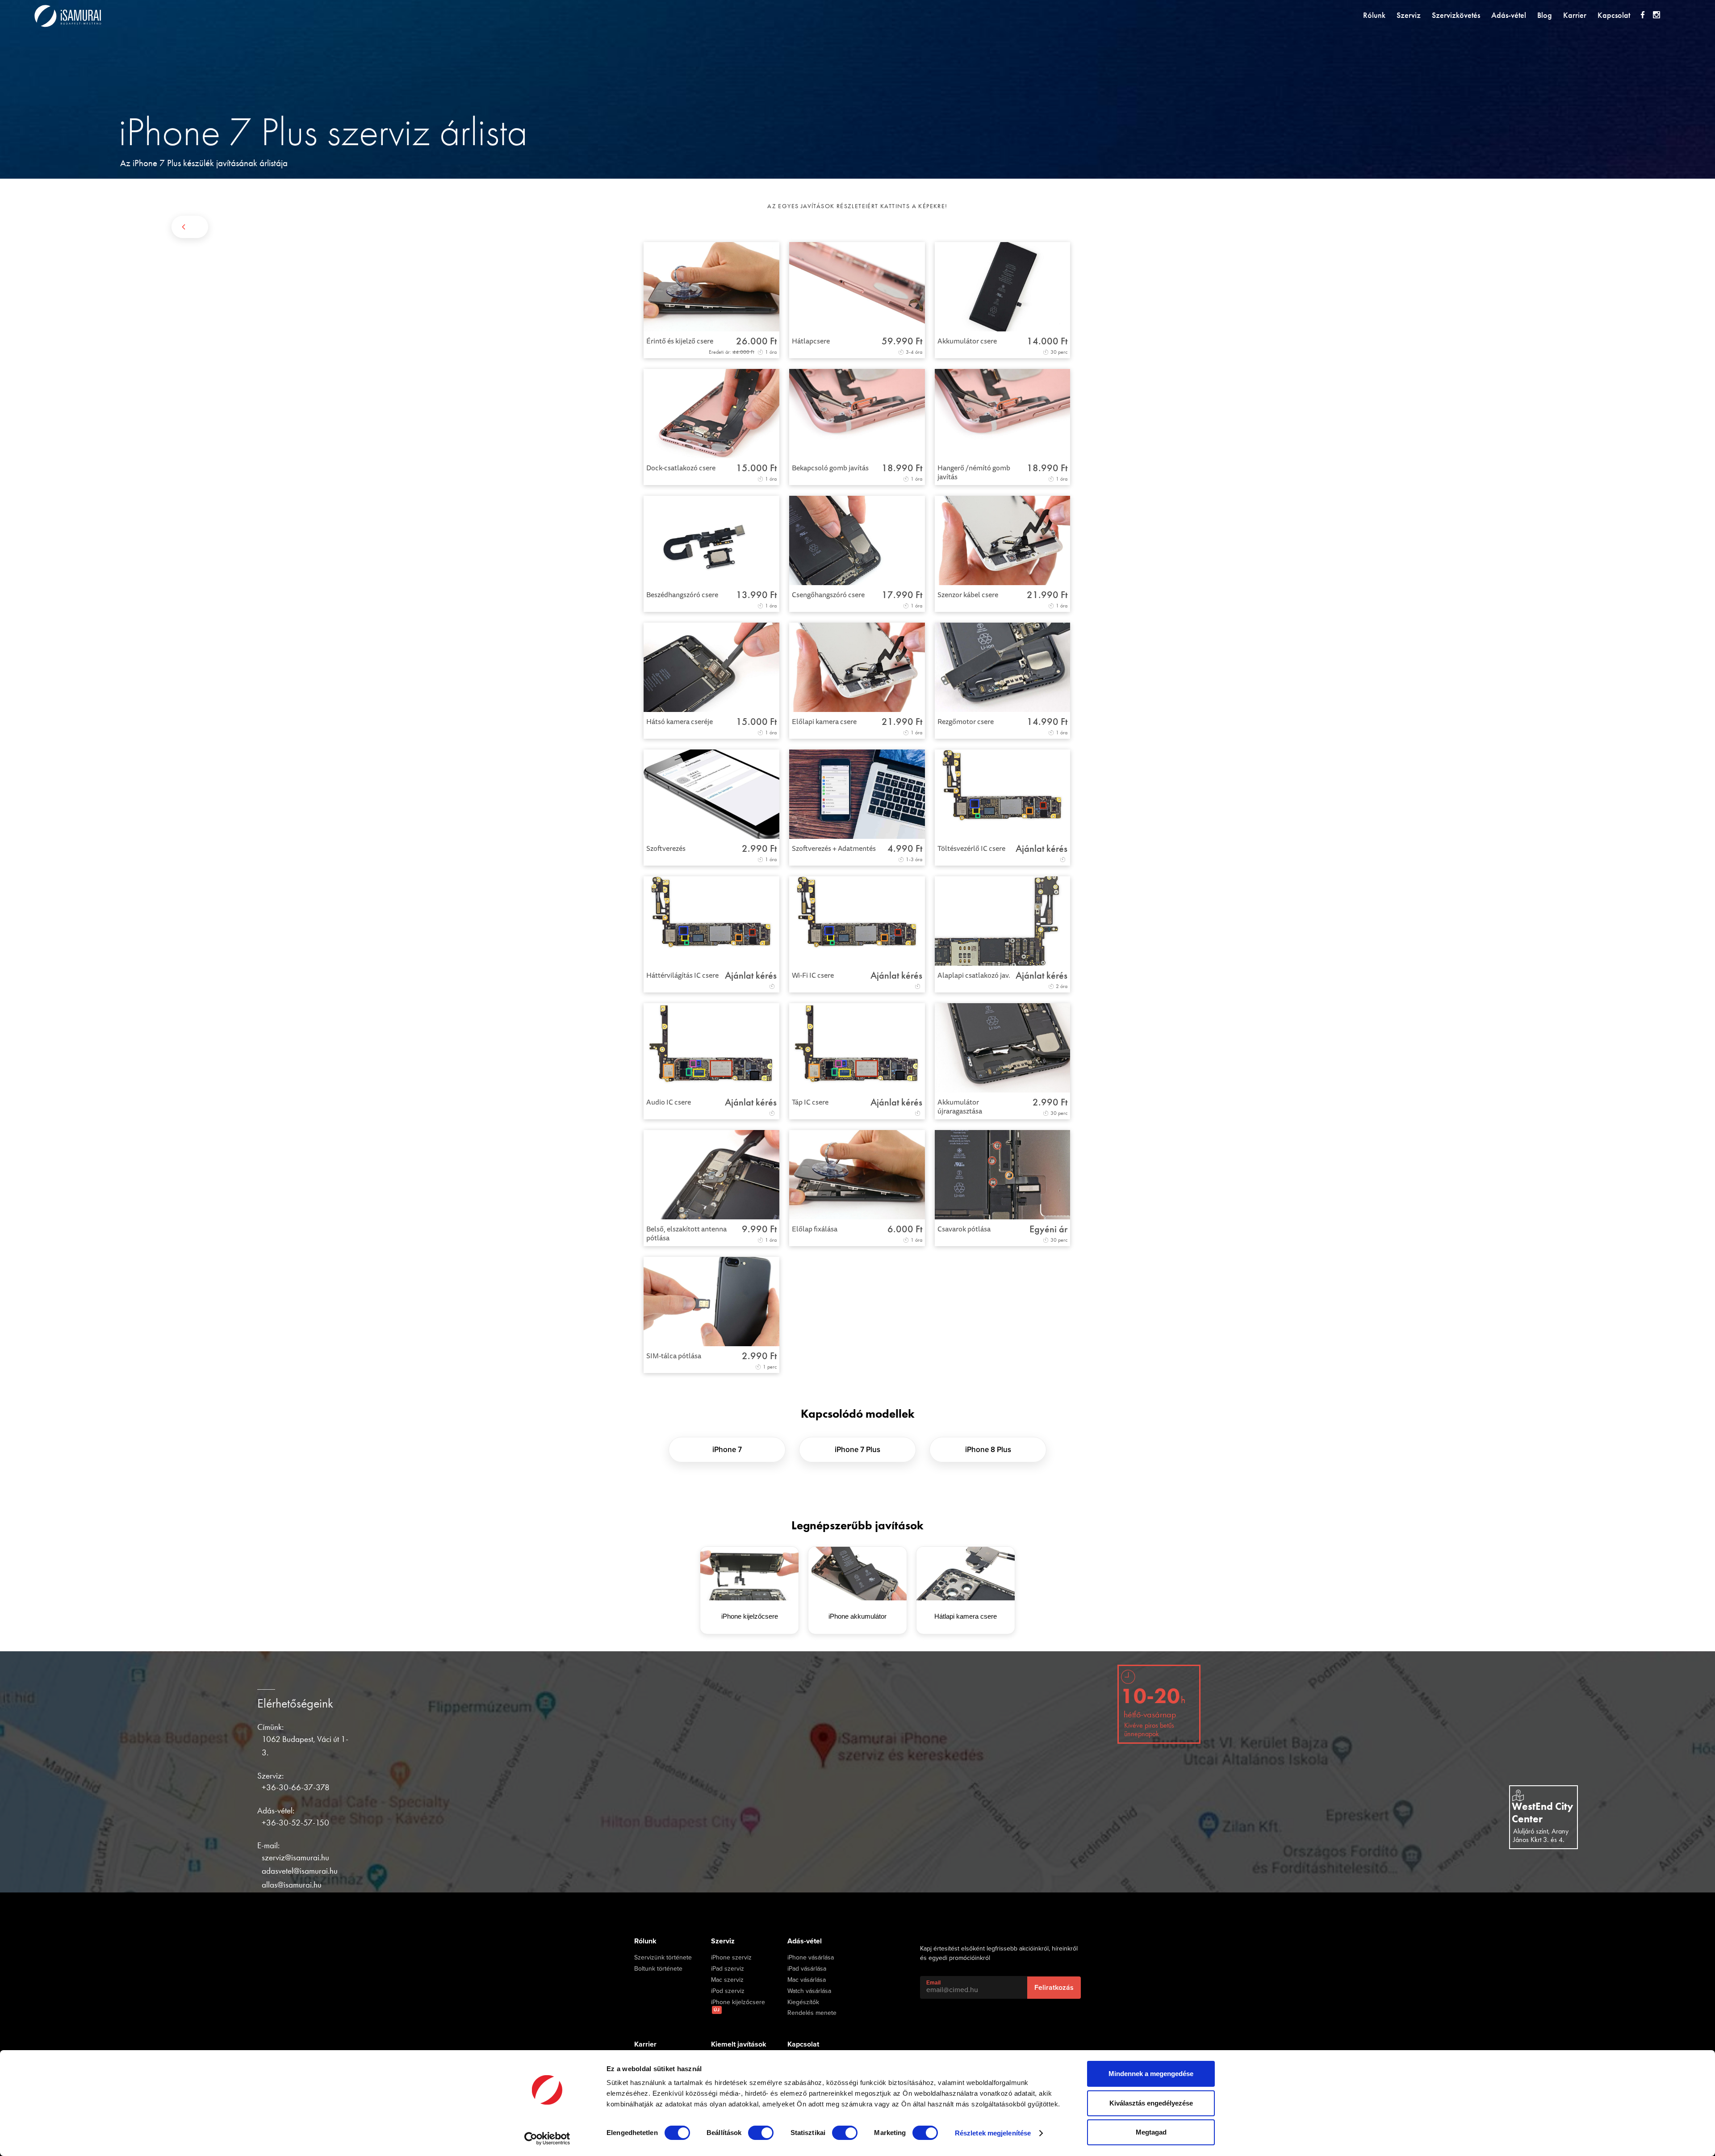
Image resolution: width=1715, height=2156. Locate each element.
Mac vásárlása (807, 1980)
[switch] (761, 2133)
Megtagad (1151, 2132)
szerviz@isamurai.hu (295, 1857)
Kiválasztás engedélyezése (1151, 2103)
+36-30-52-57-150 (295, 1823)
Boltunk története (658, 1969)
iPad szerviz (728, 1969)
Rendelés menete (812, 2013)
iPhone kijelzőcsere (738, 2006)
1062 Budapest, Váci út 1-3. (305, 1746)
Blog (1545, 15)
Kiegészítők (803, 2002)
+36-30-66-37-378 (296, 1787)
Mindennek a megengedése (1151, 2074)
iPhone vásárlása (811, 1958)
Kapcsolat (1614, 15)
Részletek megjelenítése (993, 2133)
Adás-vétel (1509, 15)
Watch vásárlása (809, 1991)
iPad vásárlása (807, 1969)
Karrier (1575, 15)
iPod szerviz (728, 1991)
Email (933, 1983)
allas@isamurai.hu (292, 1885)
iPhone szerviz (731, 1958)
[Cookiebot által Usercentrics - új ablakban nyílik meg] (547, 2139)
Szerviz (1409, 15)
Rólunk (1374, 15)
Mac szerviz (727, 1980)
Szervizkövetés (1456, 15)
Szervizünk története (663, 1958)
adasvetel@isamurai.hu (300, 1871)
